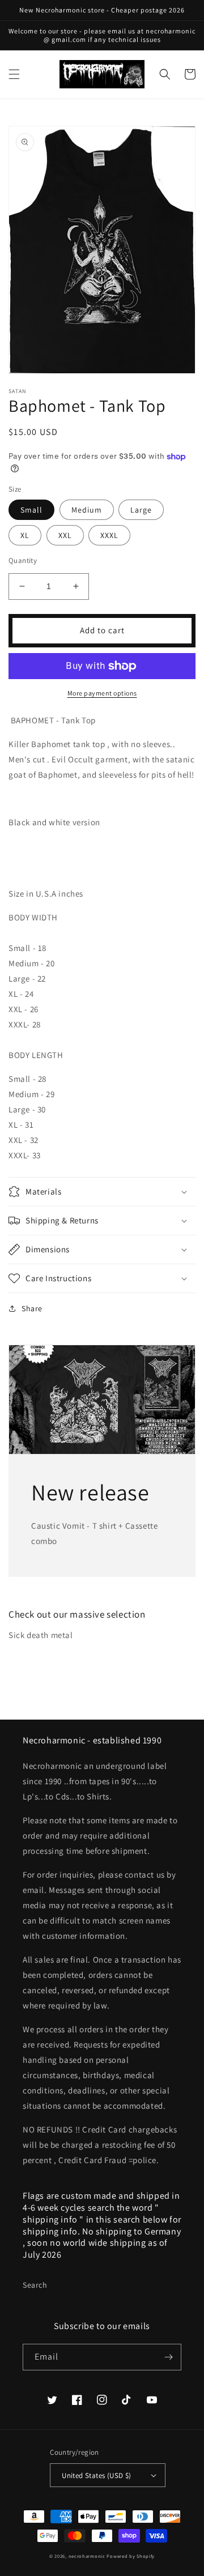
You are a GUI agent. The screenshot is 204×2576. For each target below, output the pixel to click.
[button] (14, 74)
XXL (65, 535)
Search (35, 2285)
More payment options (102, 693)
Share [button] (32, 1308)
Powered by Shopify (131, 2556)
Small (31, 510)
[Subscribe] (168, 2357)
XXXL (109, 535)
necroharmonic (87, 2556)
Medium (87, 510)
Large (141, 510)
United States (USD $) (96, 2475)
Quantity (23, 560)
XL (25, 535)
